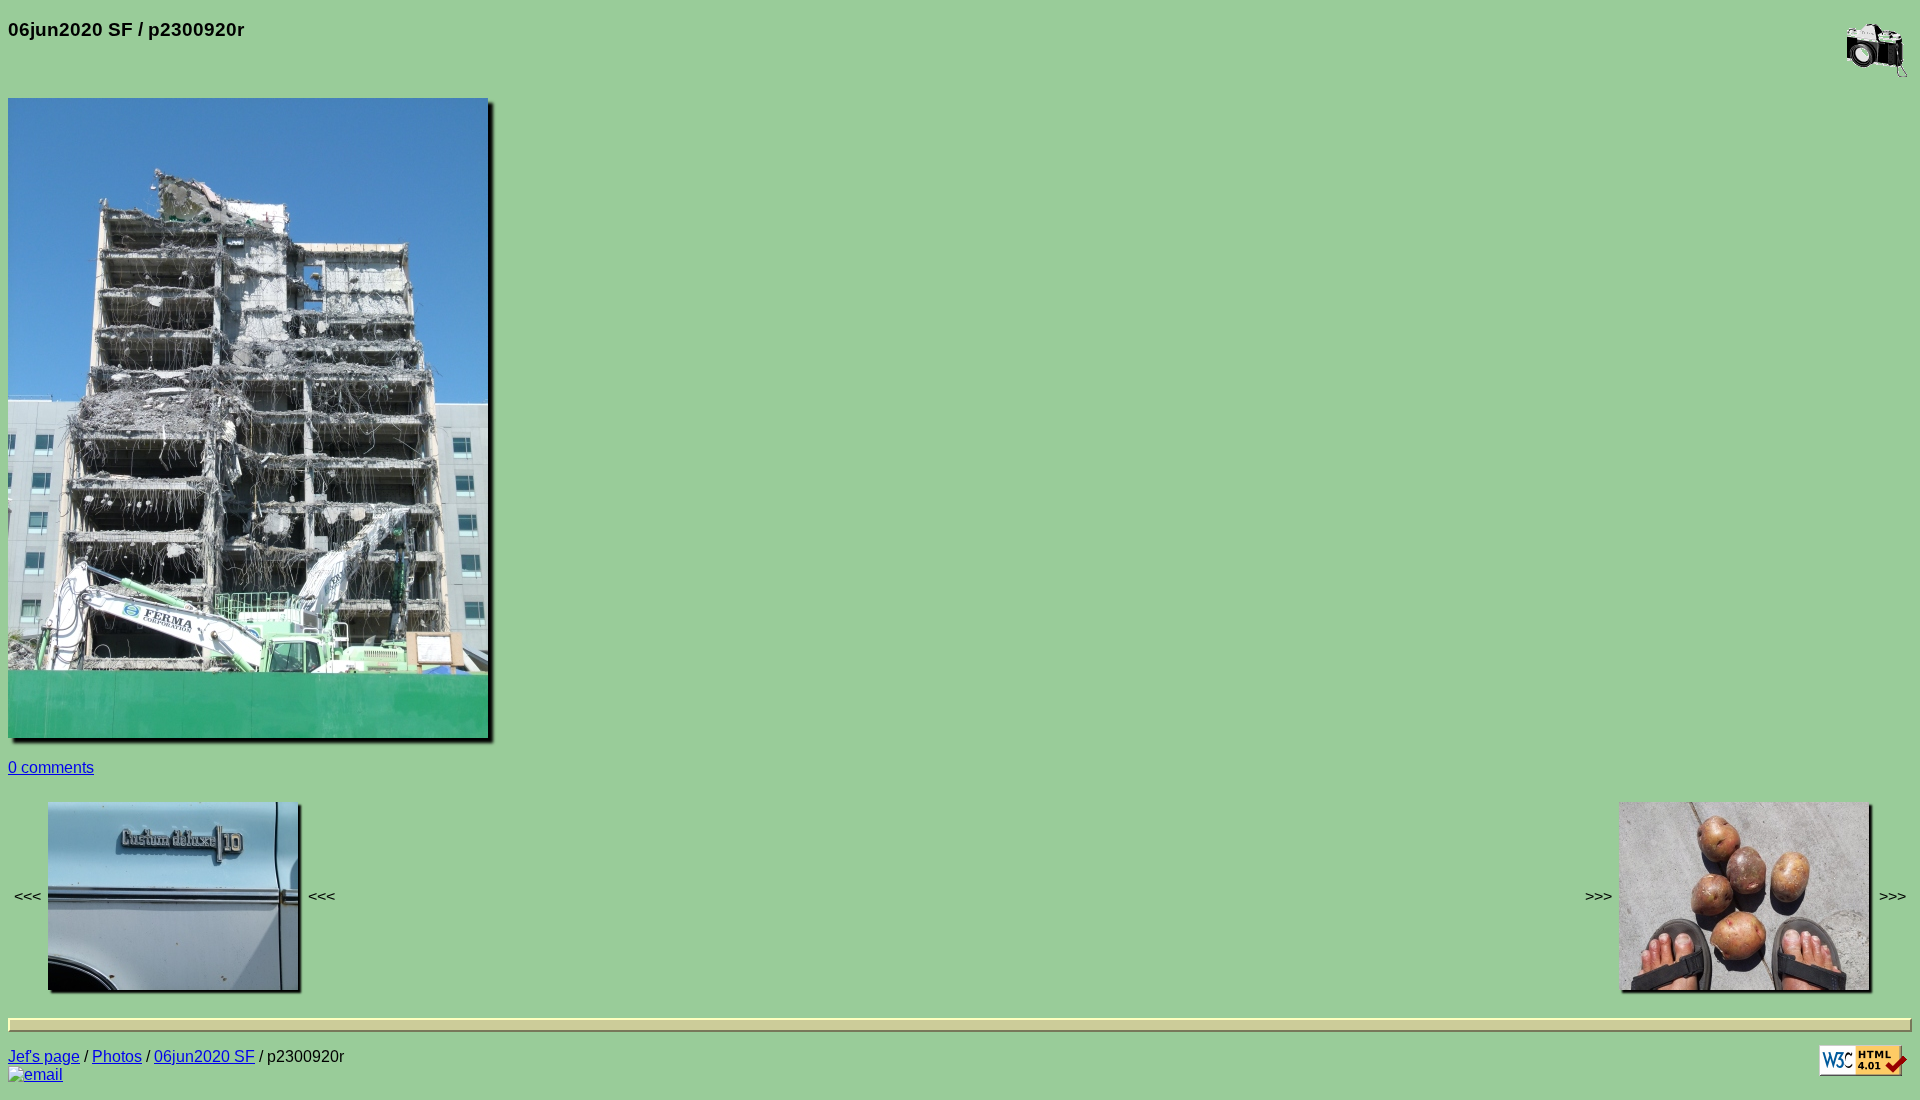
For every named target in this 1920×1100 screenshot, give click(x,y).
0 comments (51, 767)
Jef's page (44, 1056)
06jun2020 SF (204, 1056)
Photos (117, 1056)
